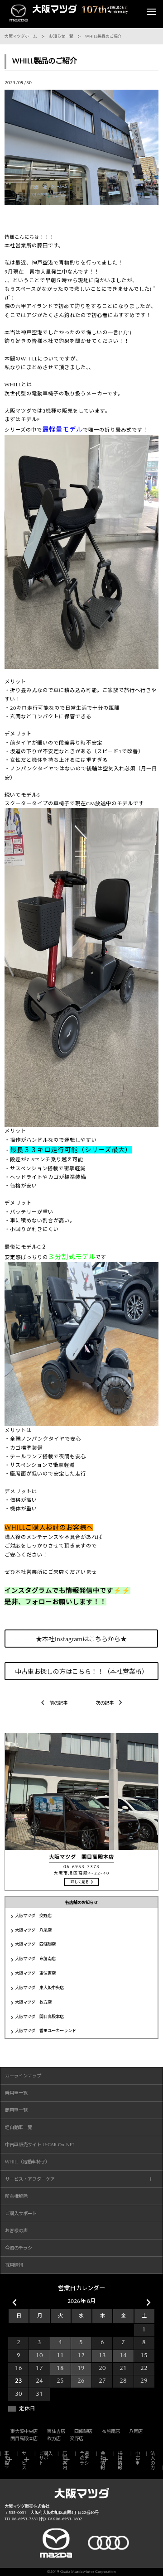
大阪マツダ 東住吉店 (35, 1973)
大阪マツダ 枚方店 (33, 2002)
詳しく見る (80, 1882)
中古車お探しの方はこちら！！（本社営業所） (81, 1672)
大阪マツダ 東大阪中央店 (39, 1987)
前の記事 (58, 1703)
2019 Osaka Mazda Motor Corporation (83, 2572)
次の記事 (105, 1703)
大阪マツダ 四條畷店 (35, 1944)
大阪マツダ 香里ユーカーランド (46, 2031)
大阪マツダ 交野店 (33, 1915)
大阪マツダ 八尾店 (33, 1930)
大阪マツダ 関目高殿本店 (39, 2016)
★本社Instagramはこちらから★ (82, 1639)
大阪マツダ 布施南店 (35, 1958)
